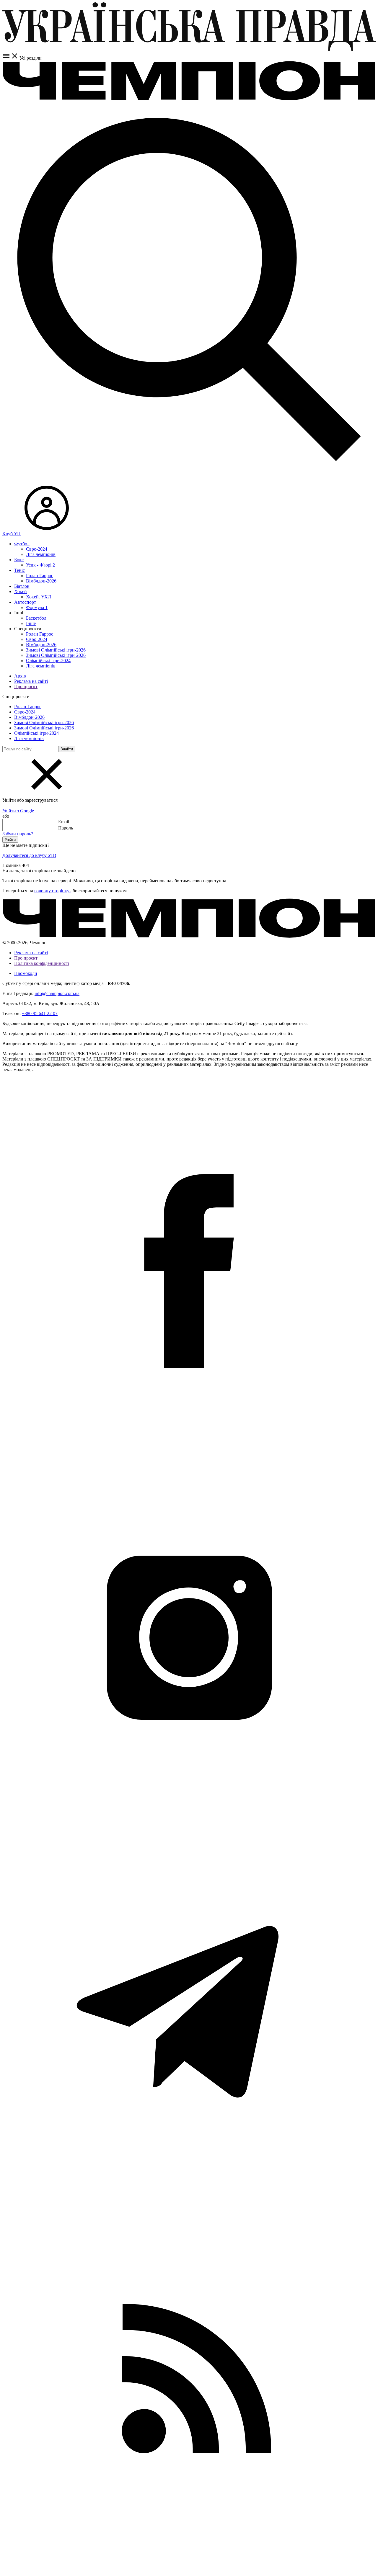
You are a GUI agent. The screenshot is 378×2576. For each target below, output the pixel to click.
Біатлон (22, 586)
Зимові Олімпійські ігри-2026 (56, 650)
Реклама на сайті (31, 681)
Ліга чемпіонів (41, 554)
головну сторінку (52, 891)
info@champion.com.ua (57, 993)
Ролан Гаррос (40, 576)
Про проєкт (26, 686)
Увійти (10, 840)
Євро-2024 (37, 549)
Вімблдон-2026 (41, 581)
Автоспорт (25, 602)
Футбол (22, 544)
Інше (31, 623)
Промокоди (26, 973)
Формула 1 (37, 607)
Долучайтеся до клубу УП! (29, 855)
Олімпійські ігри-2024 (48, 661)
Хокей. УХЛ (39, 597)
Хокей (21, 591)
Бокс (19, 560)
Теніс (19, 570)
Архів (20, 676)
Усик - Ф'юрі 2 (40, 565)
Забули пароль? (18, 834)
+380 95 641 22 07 (40, 1013)
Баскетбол (36, 618)
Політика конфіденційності (42, 963)
